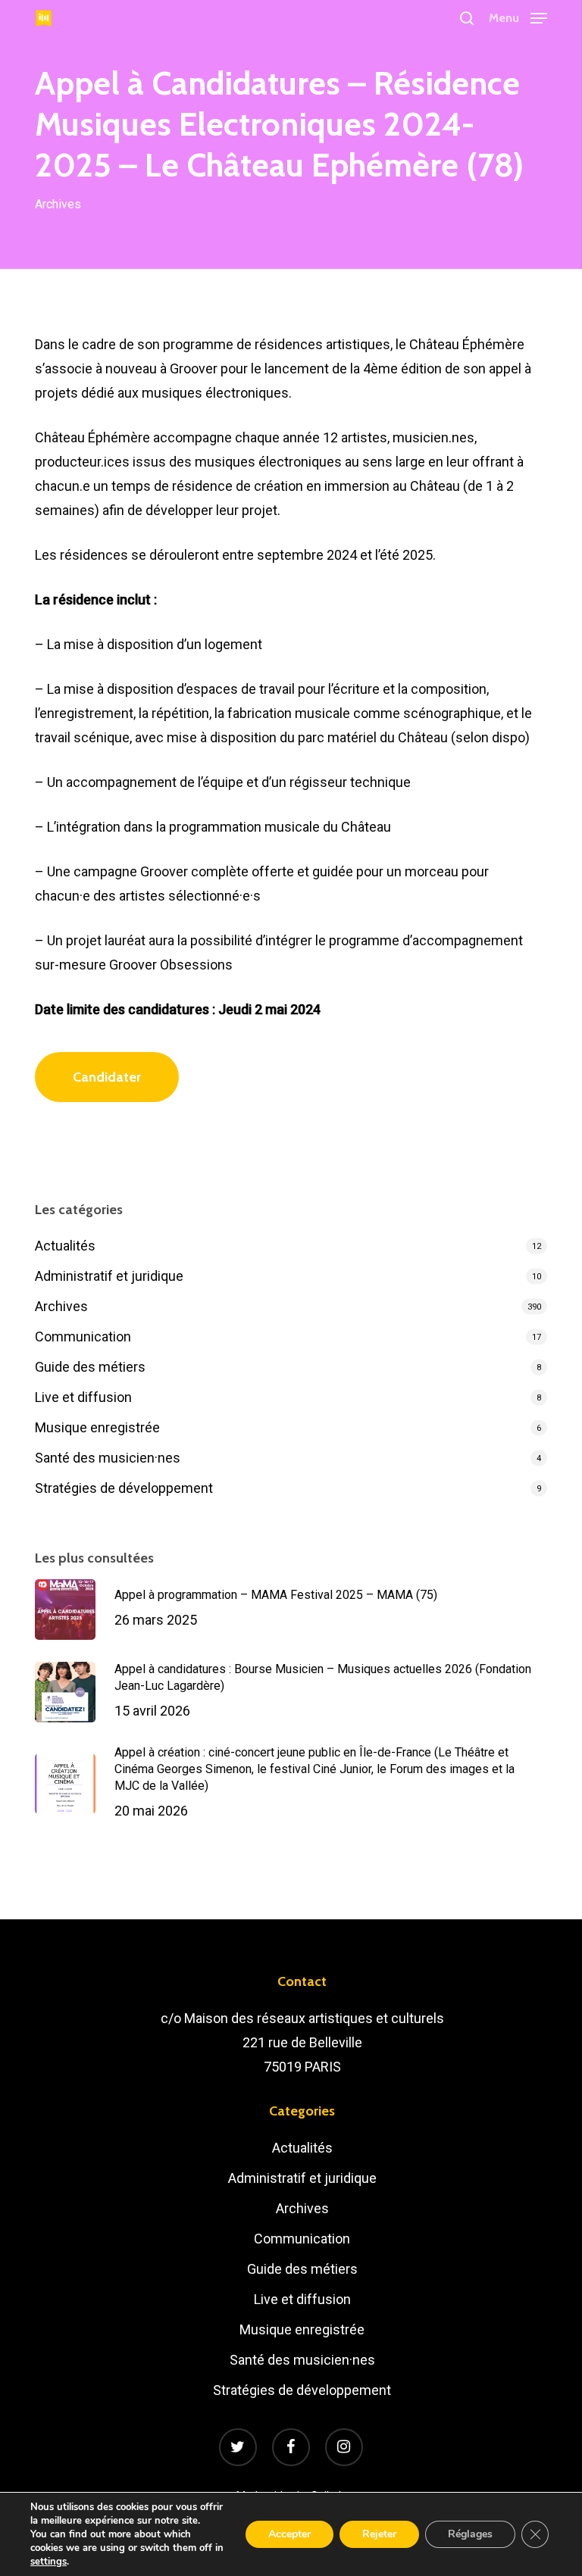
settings (48, 2562)
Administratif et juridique (109, 1276)
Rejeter (379, 2534)
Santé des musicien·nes (108, 1458)
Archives (58, 204)
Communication (83, 1336)
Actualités (65, 1246)
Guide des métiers (90, 1367)
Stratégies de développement (124, 1488)
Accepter (289, 2534)
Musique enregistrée (97, 1427)
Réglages (470, 2534)
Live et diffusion (83, 1397)
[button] (518, 17)
